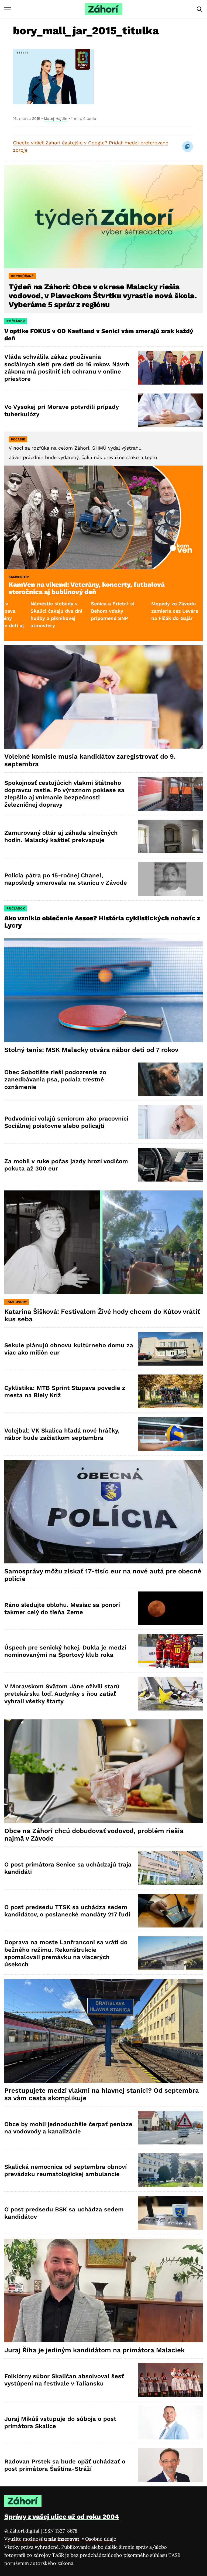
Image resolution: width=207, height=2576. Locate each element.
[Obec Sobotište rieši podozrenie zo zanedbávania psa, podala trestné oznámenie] (170, 1079)
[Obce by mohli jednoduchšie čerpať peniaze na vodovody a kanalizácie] (170, 2128)
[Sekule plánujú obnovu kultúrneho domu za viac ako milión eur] (170, 1349)
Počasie (18, 439)
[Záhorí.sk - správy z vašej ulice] (103, 9)
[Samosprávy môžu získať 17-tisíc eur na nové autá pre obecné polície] (103, 1511)
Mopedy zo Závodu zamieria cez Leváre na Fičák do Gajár (91, 611)
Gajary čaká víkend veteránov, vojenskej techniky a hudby (152, 611)
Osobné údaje (101, 2539)
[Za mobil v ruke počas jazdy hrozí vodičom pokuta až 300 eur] (170, 1165)
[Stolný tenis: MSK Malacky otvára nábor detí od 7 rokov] (103, 990)
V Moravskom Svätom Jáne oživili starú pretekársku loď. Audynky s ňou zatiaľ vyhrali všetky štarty (62, 1694)
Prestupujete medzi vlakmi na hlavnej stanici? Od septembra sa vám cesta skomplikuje (102, 2094)
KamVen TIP (19, 577)
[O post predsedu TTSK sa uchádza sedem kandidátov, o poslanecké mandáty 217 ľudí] (170, 1911)
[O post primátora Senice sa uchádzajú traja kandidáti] (170, 1868)
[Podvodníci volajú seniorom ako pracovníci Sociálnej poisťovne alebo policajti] (170, 1122)
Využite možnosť (42, 2539)
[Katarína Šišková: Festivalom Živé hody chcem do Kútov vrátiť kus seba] (103, 1242)
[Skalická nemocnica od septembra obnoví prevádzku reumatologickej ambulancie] (170, 2170)
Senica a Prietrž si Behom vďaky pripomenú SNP (29, 611)
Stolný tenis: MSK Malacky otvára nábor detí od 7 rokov (91, 1050)
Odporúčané (22, 276)
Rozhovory (17, 1302)
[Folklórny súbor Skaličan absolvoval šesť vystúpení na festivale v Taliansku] (170, 2380)
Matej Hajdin (56, 118)
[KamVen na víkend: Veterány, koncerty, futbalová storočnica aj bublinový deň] (103, 517)
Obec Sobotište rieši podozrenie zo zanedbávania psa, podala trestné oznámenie (55, 1080)
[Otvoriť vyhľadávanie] (199, 9)
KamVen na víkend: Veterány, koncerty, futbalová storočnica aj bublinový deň (87, 588)
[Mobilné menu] (8, 9)
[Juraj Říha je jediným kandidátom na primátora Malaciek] (103, 2290)
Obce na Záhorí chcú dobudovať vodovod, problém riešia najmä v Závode (94, 1835)
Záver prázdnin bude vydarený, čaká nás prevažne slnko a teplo (83, 457)
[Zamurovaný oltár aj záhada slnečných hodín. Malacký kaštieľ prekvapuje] (170, 836)
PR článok (16, 321)
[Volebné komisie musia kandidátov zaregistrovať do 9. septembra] (103, 697)
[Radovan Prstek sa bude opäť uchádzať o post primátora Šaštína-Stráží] (170, 2465)
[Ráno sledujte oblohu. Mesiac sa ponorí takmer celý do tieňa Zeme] (170, 1608)
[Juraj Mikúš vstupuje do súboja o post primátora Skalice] (170, 2423)
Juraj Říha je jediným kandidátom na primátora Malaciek (94, 2350)
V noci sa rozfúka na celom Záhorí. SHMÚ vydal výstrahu (75, 448)
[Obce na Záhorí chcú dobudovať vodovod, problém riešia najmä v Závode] (103, 1771)
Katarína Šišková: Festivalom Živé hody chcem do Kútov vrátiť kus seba (102, 1315)
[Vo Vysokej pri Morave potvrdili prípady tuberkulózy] (170, 410)
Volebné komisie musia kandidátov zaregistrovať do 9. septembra (90, 760)
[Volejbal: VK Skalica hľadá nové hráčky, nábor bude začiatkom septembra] (170, 1434)
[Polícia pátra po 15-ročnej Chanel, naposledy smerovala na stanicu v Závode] (170, 879)
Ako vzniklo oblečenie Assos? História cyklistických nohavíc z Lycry (102, 922)
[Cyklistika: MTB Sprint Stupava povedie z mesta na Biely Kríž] (170, 1391)
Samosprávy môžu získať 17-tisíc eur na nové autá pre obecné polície (103, 1575)
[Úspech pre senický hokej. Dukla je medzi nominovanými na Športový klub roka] (170, 1651)
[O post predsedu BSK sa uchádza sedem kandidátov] (170, 2213)
